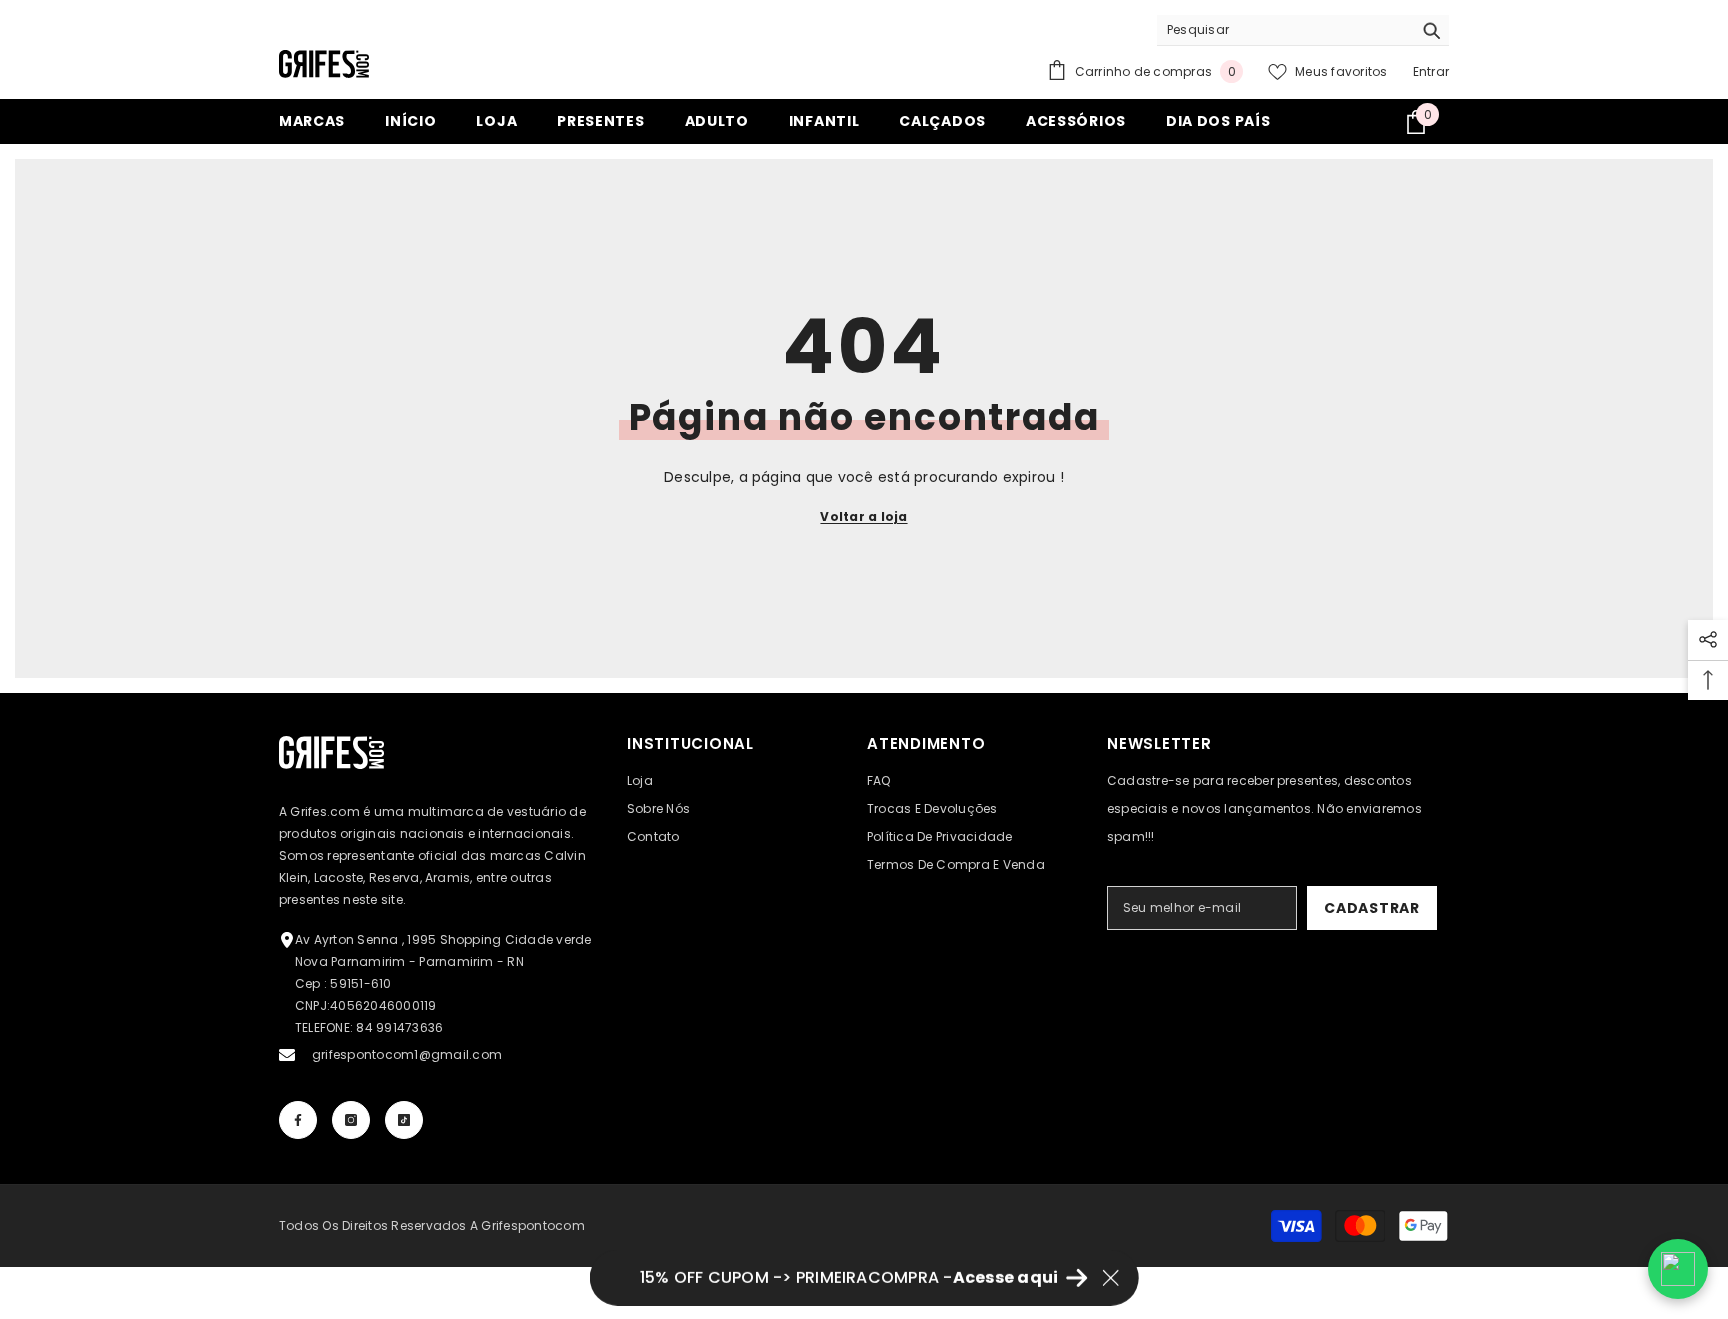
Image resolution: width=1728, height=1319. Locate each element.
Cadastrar (1371, 908)
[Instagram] (351, 1120)
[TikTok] (404, 1120)
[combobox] (1284, 30)
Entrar (1431, 71)
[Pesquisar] (1303, 30)
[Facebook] (298, 1120)
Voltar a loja (863, 516)
